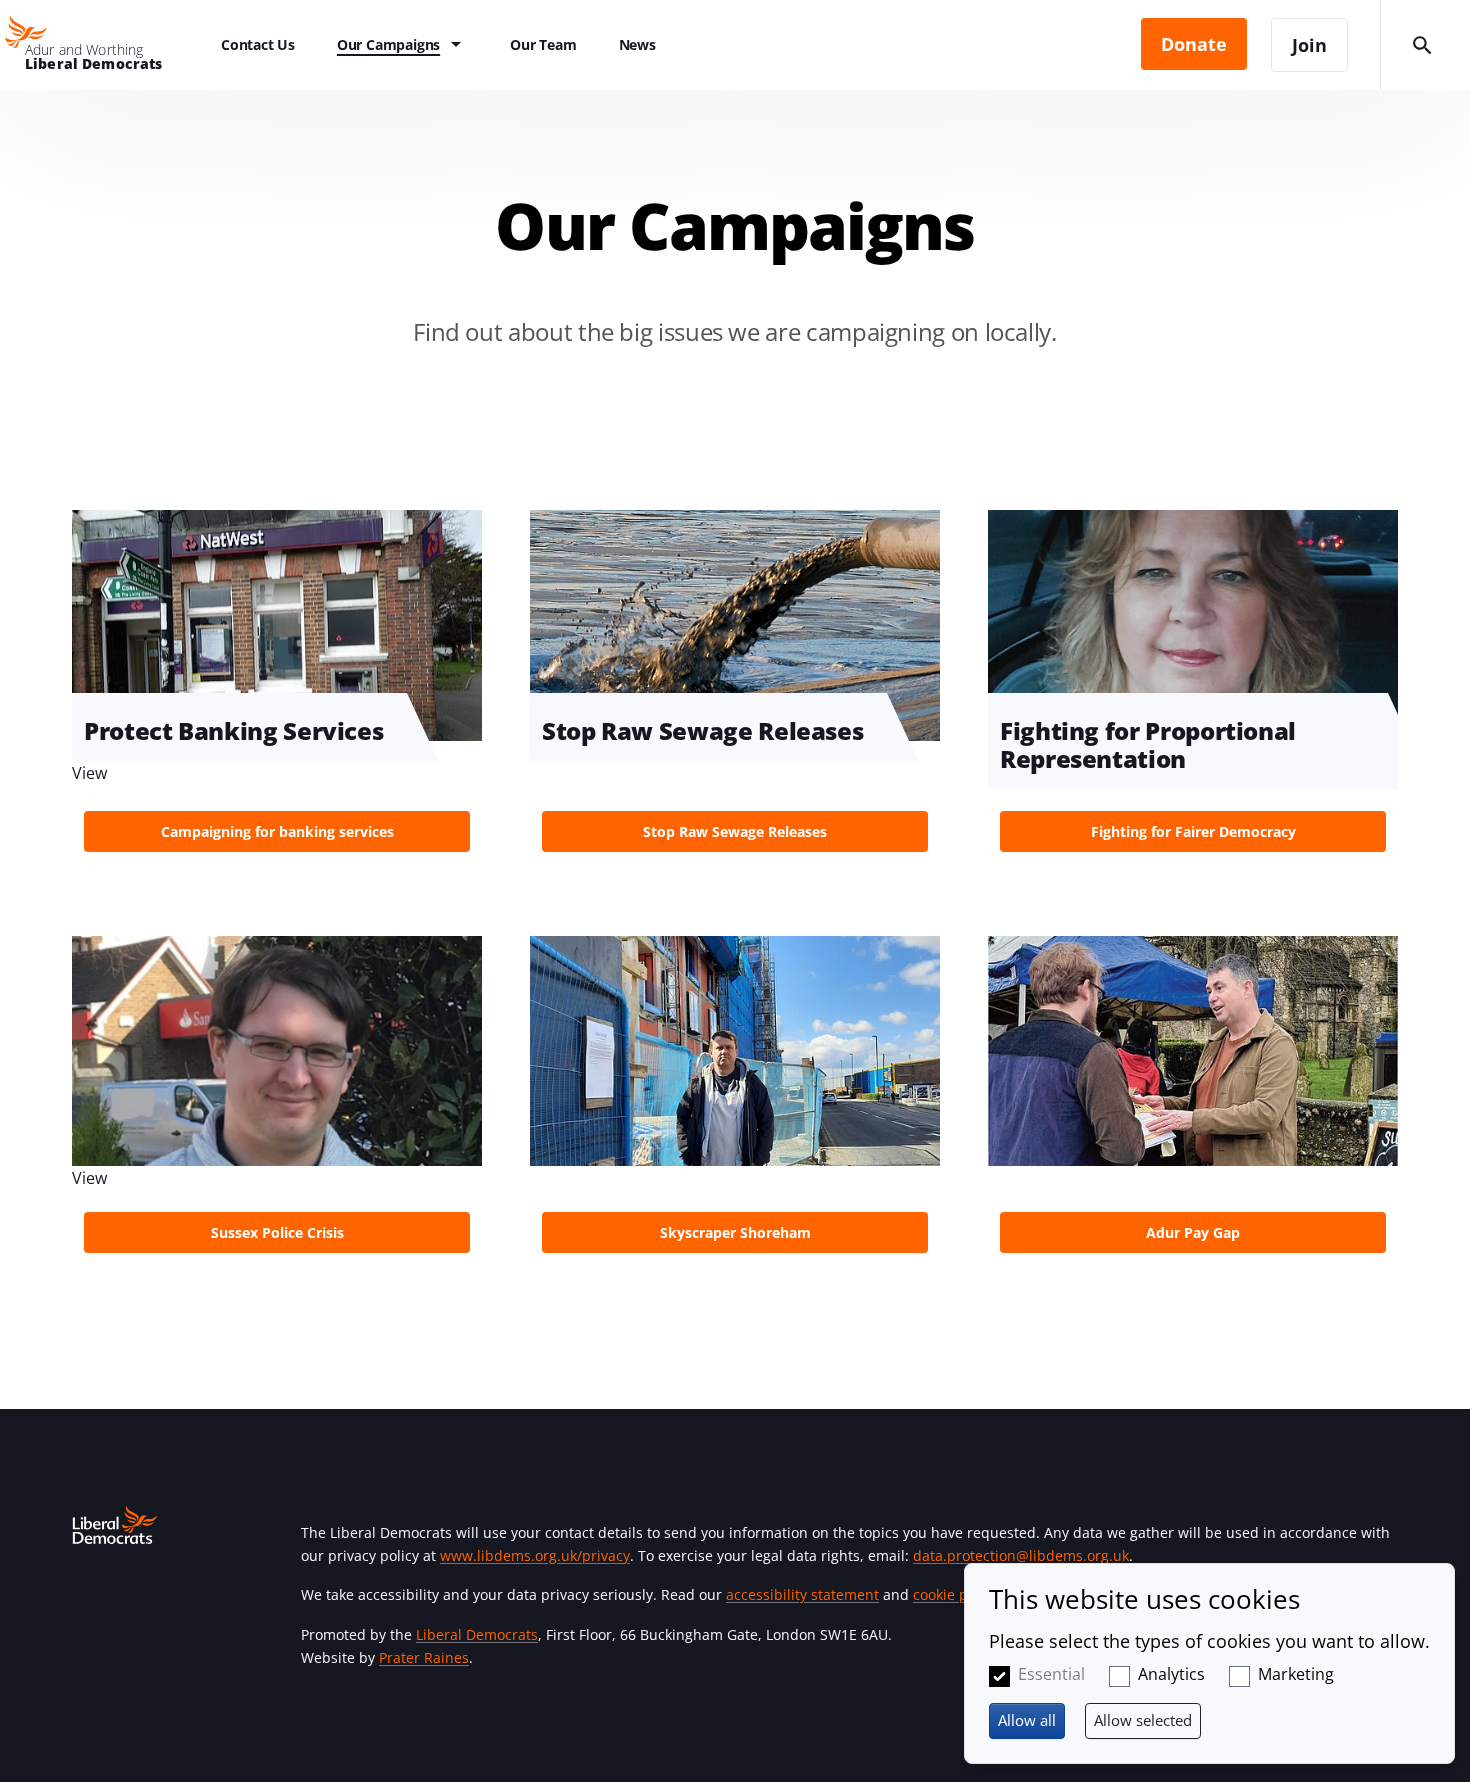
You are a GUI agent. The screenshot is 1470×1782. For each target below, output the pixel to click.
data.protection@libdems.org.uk (1021, 1555)
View (735, 687)
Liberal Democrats (477, 1634)
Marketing (1296, 1674)
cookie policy (955, 1594)
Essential (1051, 1674)
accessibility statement (802, 1594)
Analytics (1171, 1674)
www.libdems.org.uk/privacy (535, 1555)
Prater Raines (424, 1657)
